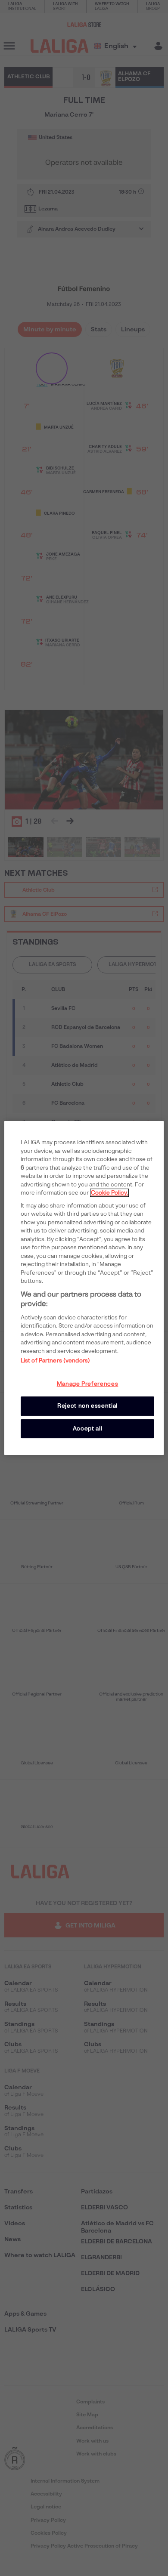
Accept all (88, 1429)
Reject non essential (87, 1406)
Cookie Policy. (109, 1193)
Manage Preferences (88, 1384)
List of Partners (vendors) (55, 1361)
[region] (84, 1288)
